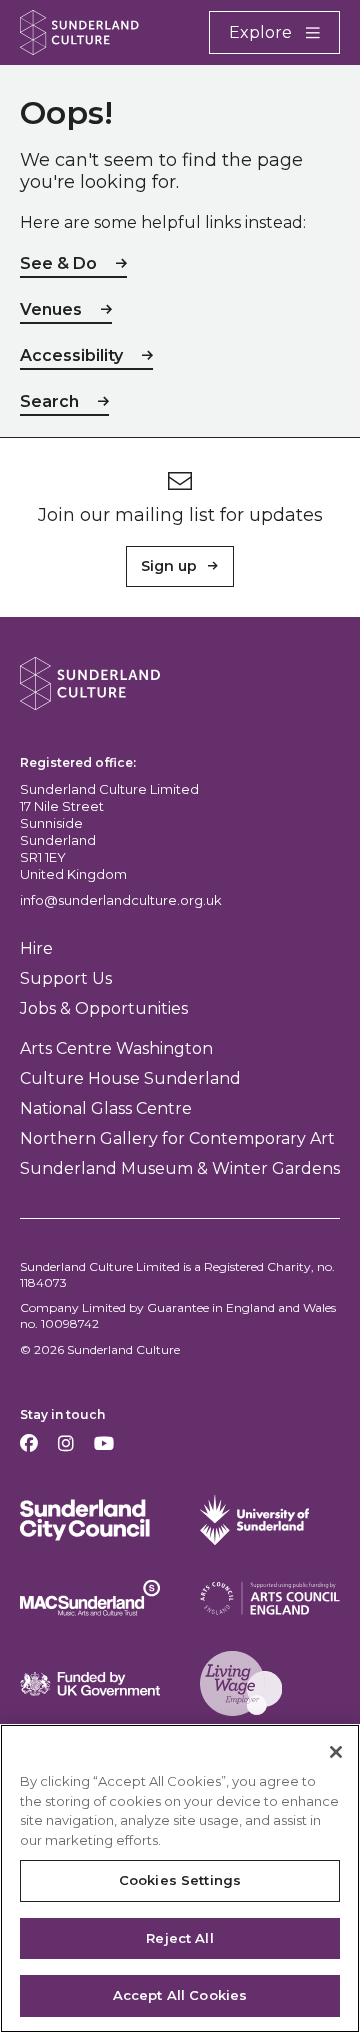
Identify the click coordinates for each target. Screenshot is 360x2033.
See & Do (58, 263)
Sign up (169, 566)
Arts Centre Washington (116, 1048)
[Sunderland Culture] (79, 32)
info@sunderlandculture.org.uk (121, 900)
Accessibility (71, 355)
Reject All (179, 1938)
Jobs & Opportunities (104, 1008)
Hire (36, 948)
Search (49, 401)
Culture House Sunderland (130, 1078)
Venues (51, 309)
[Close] (336, 1752)
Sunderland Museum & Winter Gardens (180, 1168)
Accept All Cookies (180, 1995)
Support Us (66, 978)
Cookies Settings (180, 1880)
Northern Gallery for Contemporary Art (177, 1138)
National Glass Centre (106, 1108)
